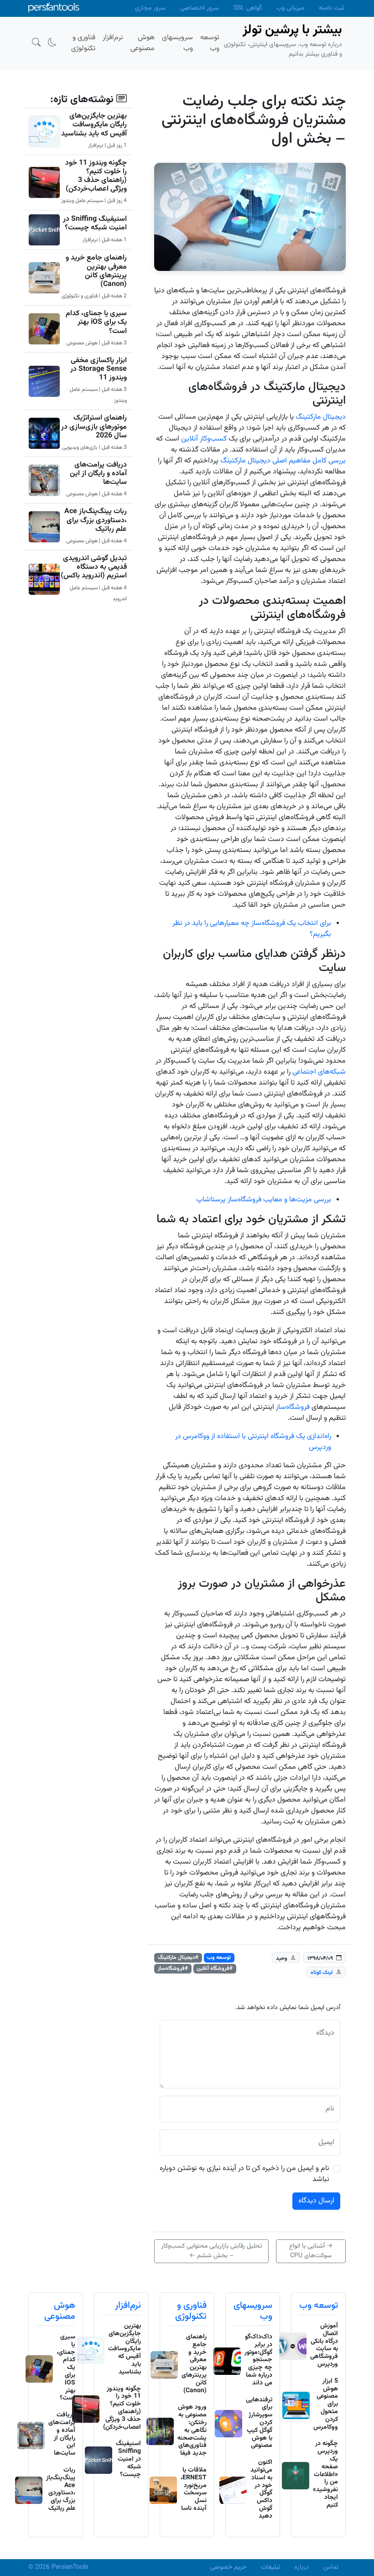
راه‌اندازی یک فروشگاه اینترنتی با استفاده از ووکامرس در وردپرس (253, 1442)
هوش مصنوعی (60, 2311)
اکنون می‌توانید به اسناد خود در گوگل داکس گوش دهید (261, 2489)
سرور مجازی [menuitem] (150, 8)
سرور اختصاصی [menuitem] (200, 8)
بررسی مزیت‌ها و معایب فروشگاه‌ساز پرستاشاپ (264, 1200)
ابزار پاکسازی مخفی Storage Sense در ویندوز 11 (99, 369)
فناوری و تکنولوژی (191, 2311)
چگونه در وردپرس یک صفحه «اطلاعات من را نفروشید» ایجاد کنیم (325, 2474)
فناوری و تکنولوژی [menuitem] (83, 43)
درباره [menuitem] (302, 2567)
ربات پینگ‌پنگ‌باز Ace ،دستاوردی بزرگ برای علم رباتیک (96, 520)
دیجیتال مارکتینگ (321, 417)
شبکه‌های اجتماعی (319, 1072)
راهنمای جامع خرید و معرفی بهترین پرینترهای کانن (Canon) (96, 271)
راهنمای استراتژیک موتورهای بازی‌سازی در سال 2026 (94, 427)
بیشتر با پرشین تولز (292, 30)
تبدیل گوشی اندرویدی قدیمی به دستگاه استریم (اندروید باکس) (94, 567)
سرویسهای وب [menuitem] (177, 43)
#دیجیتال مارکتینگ (178, 1958)
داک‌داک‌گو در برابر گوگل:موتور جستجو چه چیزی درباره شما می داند (258, 2360)
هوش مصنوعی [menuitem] (143, 43)
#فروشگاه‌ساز (173, 1968)
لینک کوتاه (322, 1973)
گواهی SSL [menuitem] (248, 8)
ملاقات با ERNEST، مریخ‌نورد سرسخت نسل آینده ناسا (194, 2489)
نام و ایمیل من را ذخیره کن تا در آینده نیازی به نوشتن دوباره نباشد (244, 2174)
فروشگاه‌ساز (293, 1407)
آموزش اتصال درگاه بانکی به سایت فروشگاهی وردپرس (324, 2345)
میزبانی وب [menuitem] (290, 8)
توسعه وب (219, 1958)
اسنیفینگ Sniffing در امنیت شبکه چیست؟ (95, 223)
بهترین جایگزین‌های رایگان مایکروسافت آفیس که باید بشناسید (94, 125)
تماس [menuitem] (331, 2567)
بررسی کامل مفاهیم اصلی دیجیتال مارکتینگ (283, 461)
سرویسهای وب (253, 2311)
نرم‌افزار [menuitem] (113, 38)
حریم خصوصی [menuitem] (228, 2567)
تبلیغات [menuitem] (270, 2567)
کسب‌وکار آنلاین (204, 439)
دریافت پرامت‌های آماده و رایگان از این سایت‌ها (98, 474)
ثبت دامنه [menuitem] (331, 8)
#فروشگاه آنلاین (215, 1968)
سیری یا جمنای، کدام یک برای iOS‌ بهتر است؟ (96, 322)
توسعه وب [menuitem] (210, 43)
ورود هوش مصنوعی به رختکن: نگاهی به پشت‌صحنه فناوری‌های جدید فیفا (192, 2430)
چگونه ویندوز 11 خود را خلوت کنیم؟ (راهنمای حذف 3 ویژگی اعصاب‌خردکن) (96, 176)
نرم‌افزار (128, 2306)
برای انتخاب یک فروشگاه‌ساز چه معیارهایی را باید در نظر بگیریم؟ (252, 929)
